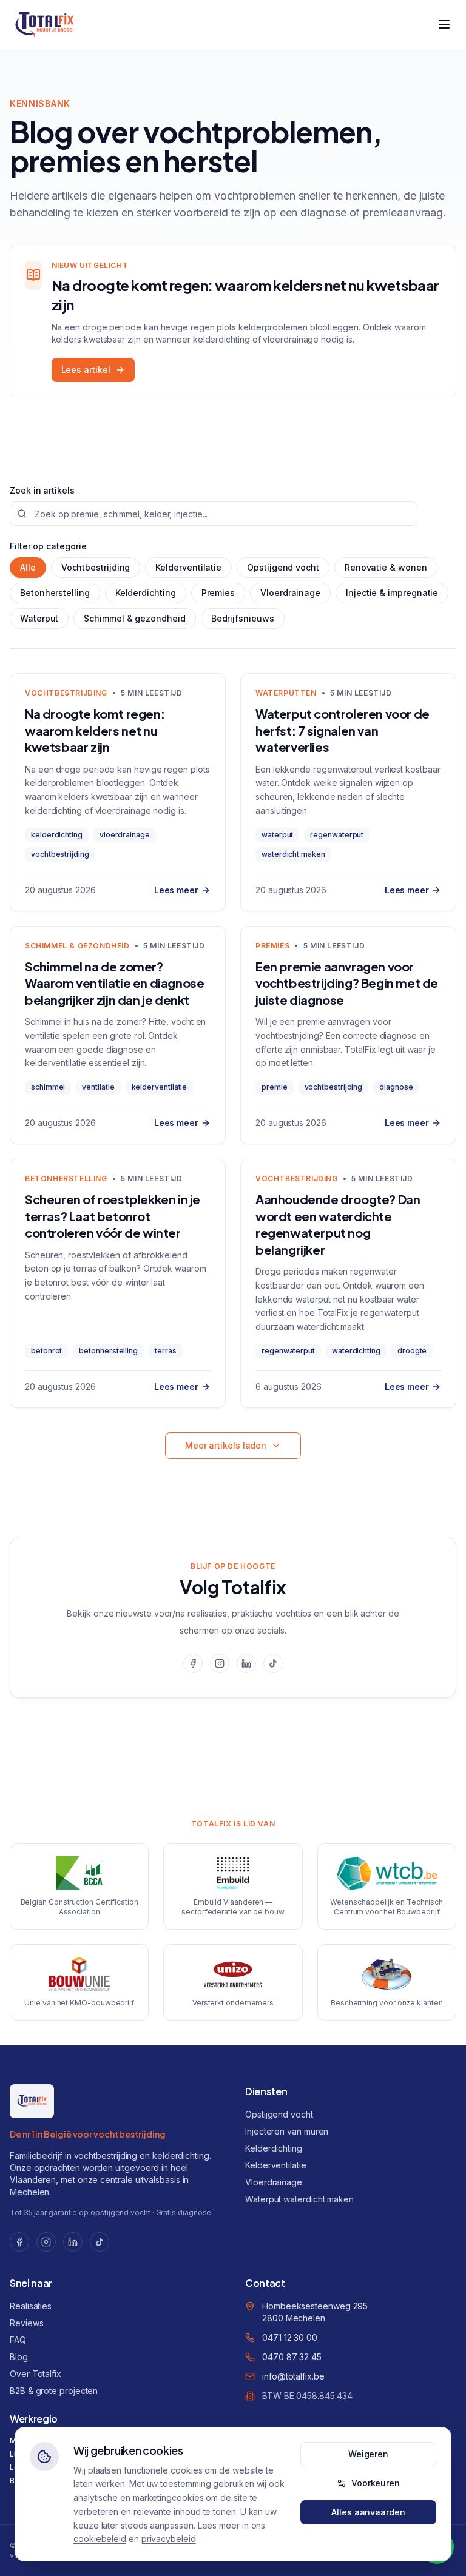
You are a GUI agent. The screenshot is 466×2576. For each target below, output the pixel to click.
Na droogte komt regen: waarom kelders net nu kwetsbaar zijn (95, 730)
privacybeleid (169, 2539)
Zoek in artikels (42, 490)
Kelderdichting (274, 2148)
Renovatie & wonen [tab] (386, 567)
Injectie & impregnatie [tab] (392, 593)
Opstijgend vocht (279, 2114)
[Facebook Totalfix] (193, 1663)
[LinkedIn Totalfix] (246, 1663)
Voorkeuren (376, 2483)
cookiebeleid (100, 2539)
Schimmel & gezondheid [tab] (134, 618)
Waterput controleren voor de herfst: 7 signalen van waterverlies (343, 730)
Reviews (26, 2323)
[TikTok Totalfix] (273, 1663)
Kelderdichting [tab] (146, 593)
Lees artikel (86, 370)
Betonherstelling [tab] (55, 593)
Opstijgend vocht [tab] (283, 567)
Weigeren (368, 2454)
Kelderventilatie (276, 2165)
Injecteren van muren (287, 2131)
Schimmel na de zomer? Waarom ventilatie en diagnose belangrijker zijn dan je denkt (114, 983)
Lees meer (176, 890)
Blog (19, 2357)
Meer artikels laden (226, 1445)
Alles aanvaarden (368, 2512)
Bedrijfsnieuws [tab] (243, 618)
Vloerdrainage (274, 2182)
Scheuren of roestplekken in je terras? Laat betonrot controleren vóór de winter (113, 1216)
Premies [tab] (218, 593)
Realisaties (31, 2306)
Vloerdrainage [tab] (290, 593)
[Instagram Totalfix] (220, 1663)
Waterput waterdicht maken (299, 2199)
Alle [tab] (28, 567)
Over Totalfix (35, 2374)
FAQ (18, 2340)
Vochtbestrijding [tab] (96, 567)
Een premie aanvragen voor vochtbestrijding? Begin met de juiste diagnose (347, 983)
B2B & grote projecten (54, 2391)
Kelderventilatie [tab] (188, 567)
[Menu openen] (444, 24)
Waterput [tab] (39, 618)
